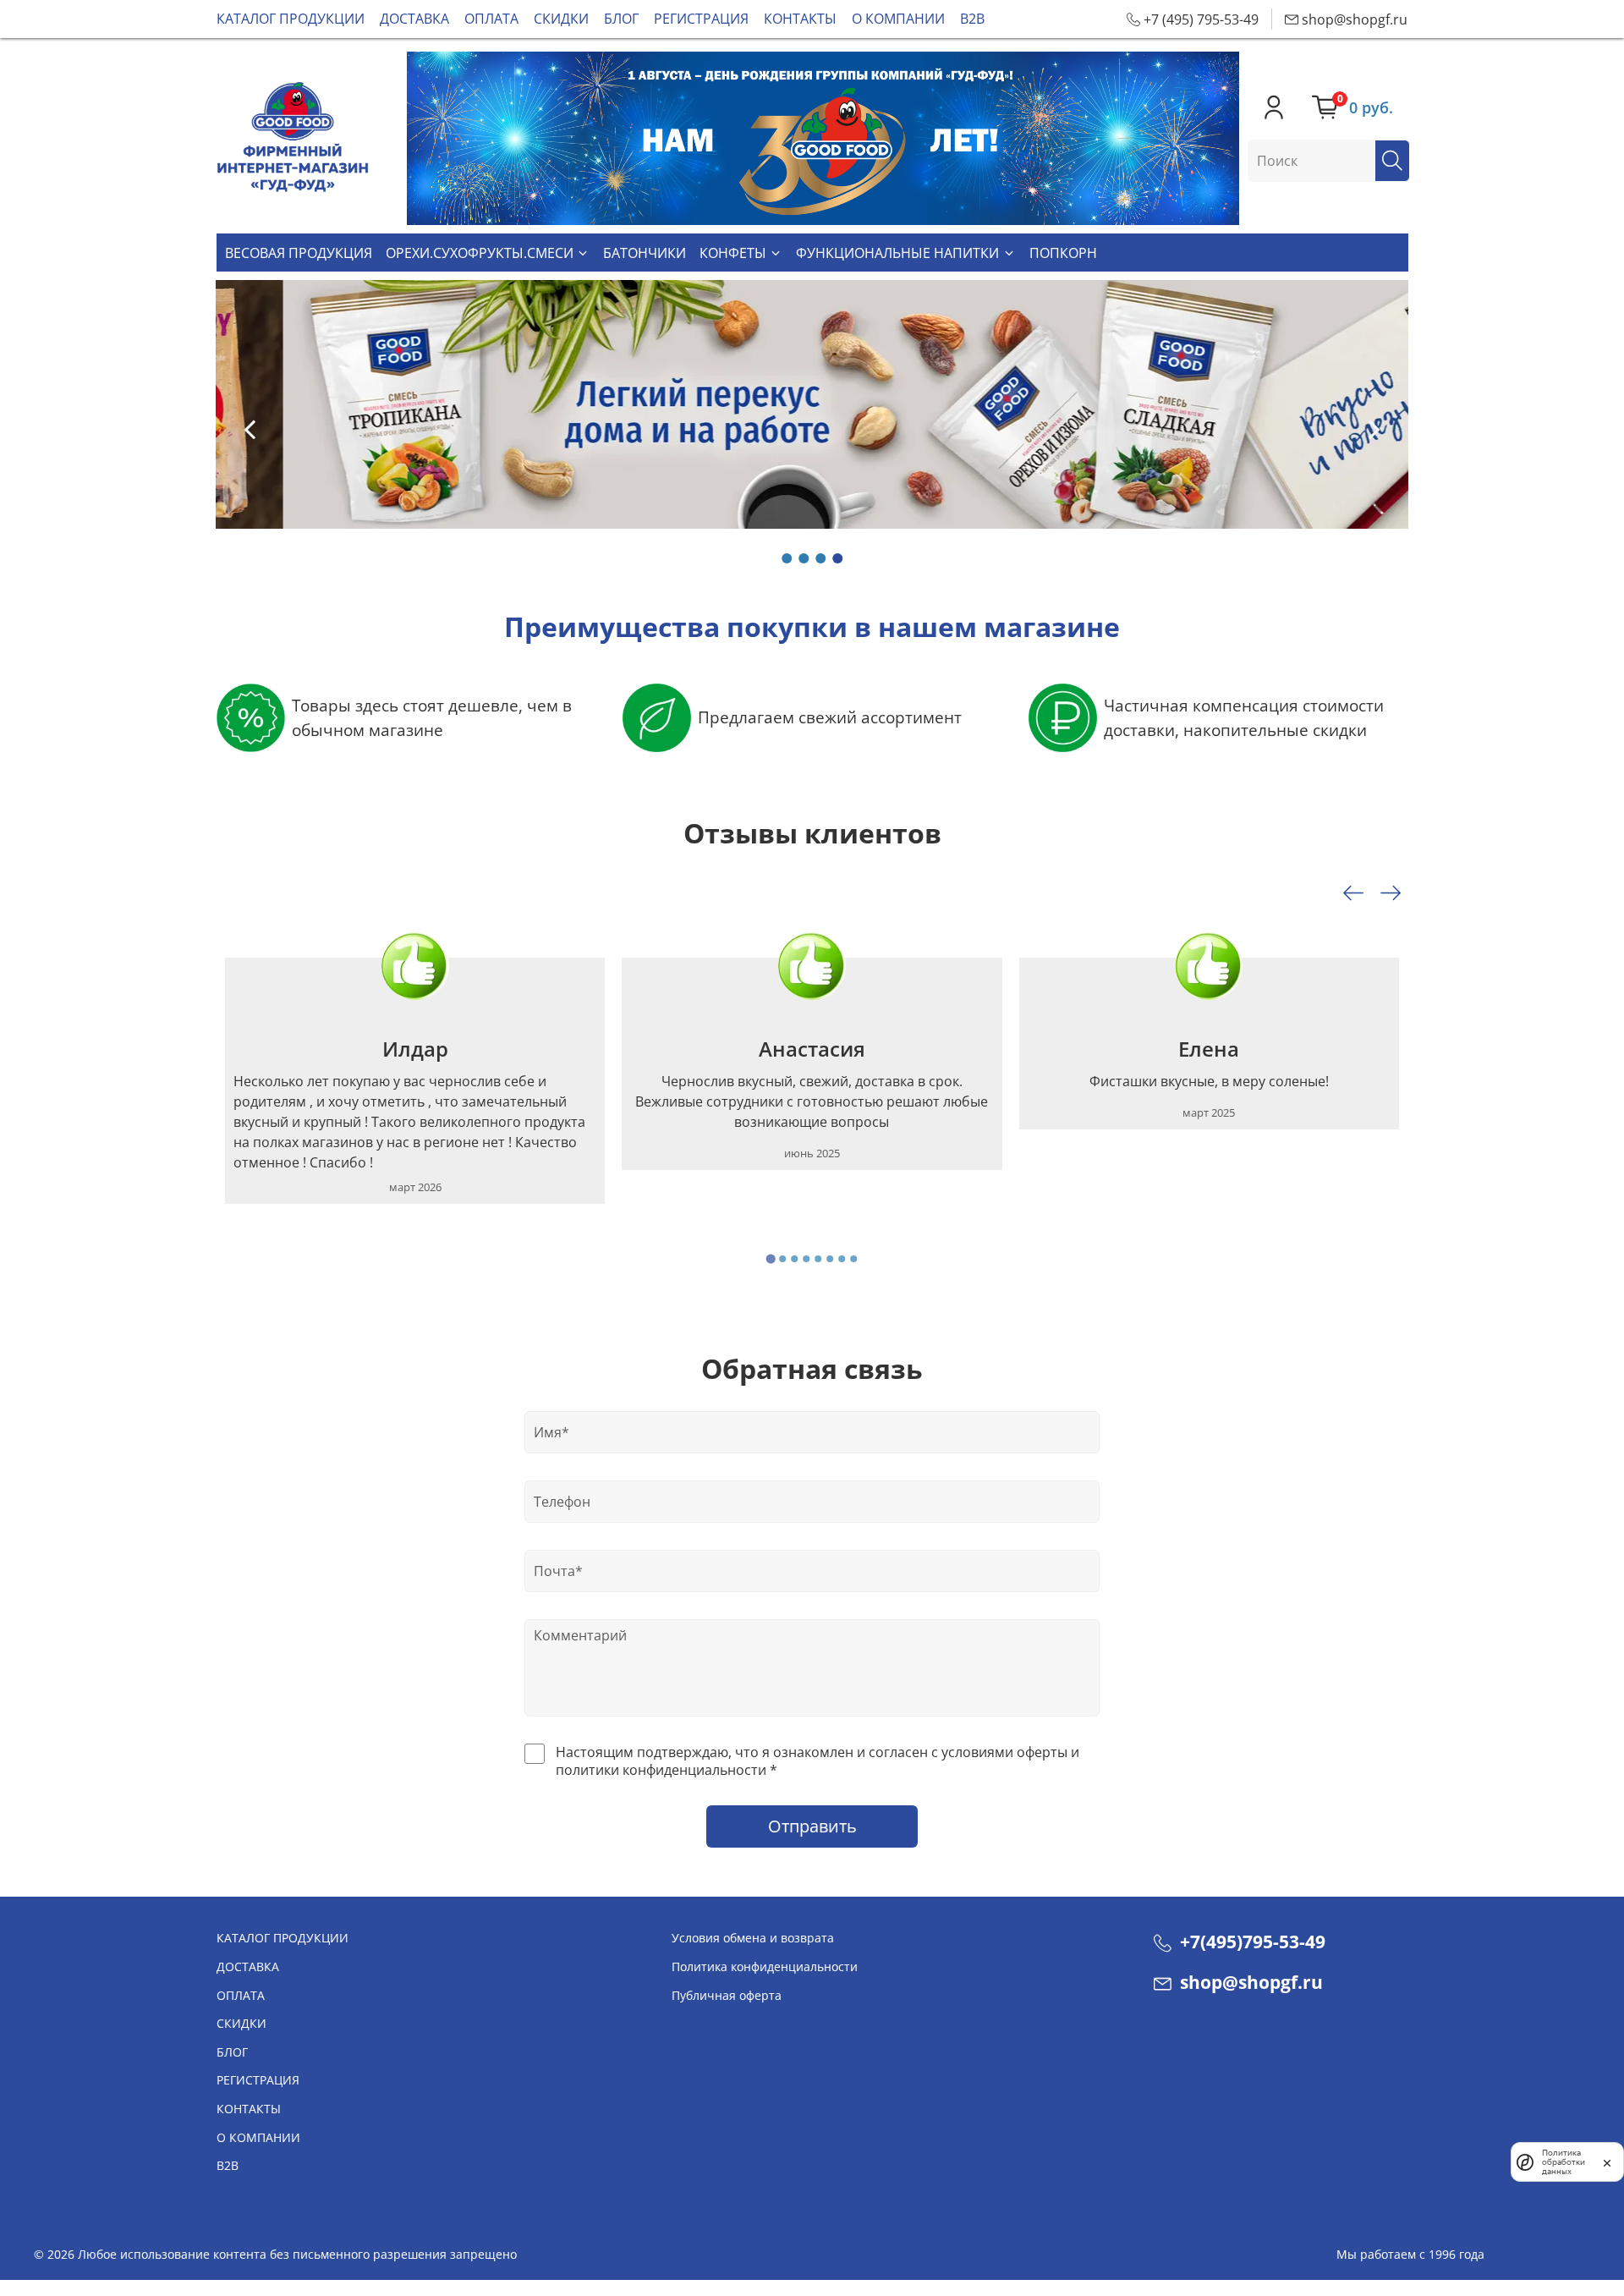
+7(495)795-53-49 (1251, 1942)
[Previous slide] (250, 429)
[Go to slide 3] (820, 558)
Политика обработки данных (1564, 2162)
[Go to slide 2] (804, 558)
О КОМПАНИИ (898, 19)
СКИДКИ (561, 19)
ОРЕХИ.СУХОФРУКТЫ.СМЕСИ (480, 253)
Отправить (812, 1826)
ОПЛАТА (491, 19)
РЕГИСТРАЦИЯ (701, 19)
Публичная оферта (727, 1995)
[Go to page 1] (770, 1259)
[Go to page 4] (806, 1259)
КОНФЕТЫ (733, 253)
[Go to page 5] (818, 1259)
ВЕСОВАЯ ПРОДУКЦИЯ (299, 253)
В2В (972, 19)
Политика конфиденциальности (765, 1966)
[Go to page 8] (853, 1259)
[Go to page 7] (842, 1259)
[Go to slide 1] (787, 558)
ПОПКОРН (1063, 253)
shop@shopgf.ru (1249, 1982)
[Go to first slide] (1374, 429)
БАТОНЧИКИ (645, 253)
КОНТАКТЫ (800, 19)
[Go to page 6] (830, 1259)
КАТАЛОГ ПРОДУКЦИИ (291, 19)
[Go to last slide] (1353, 893)
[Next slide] (1391, 893)
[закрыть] (1607, 2161)
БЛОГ (621, 19)
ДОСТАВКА (414, 19)
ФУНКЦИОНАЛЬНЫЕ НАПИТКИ (897, 253)
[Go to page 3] (794, 1259)
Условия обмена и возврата (753, 1938)
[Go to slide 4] (837, 558)
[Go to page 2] (782, 1259)
